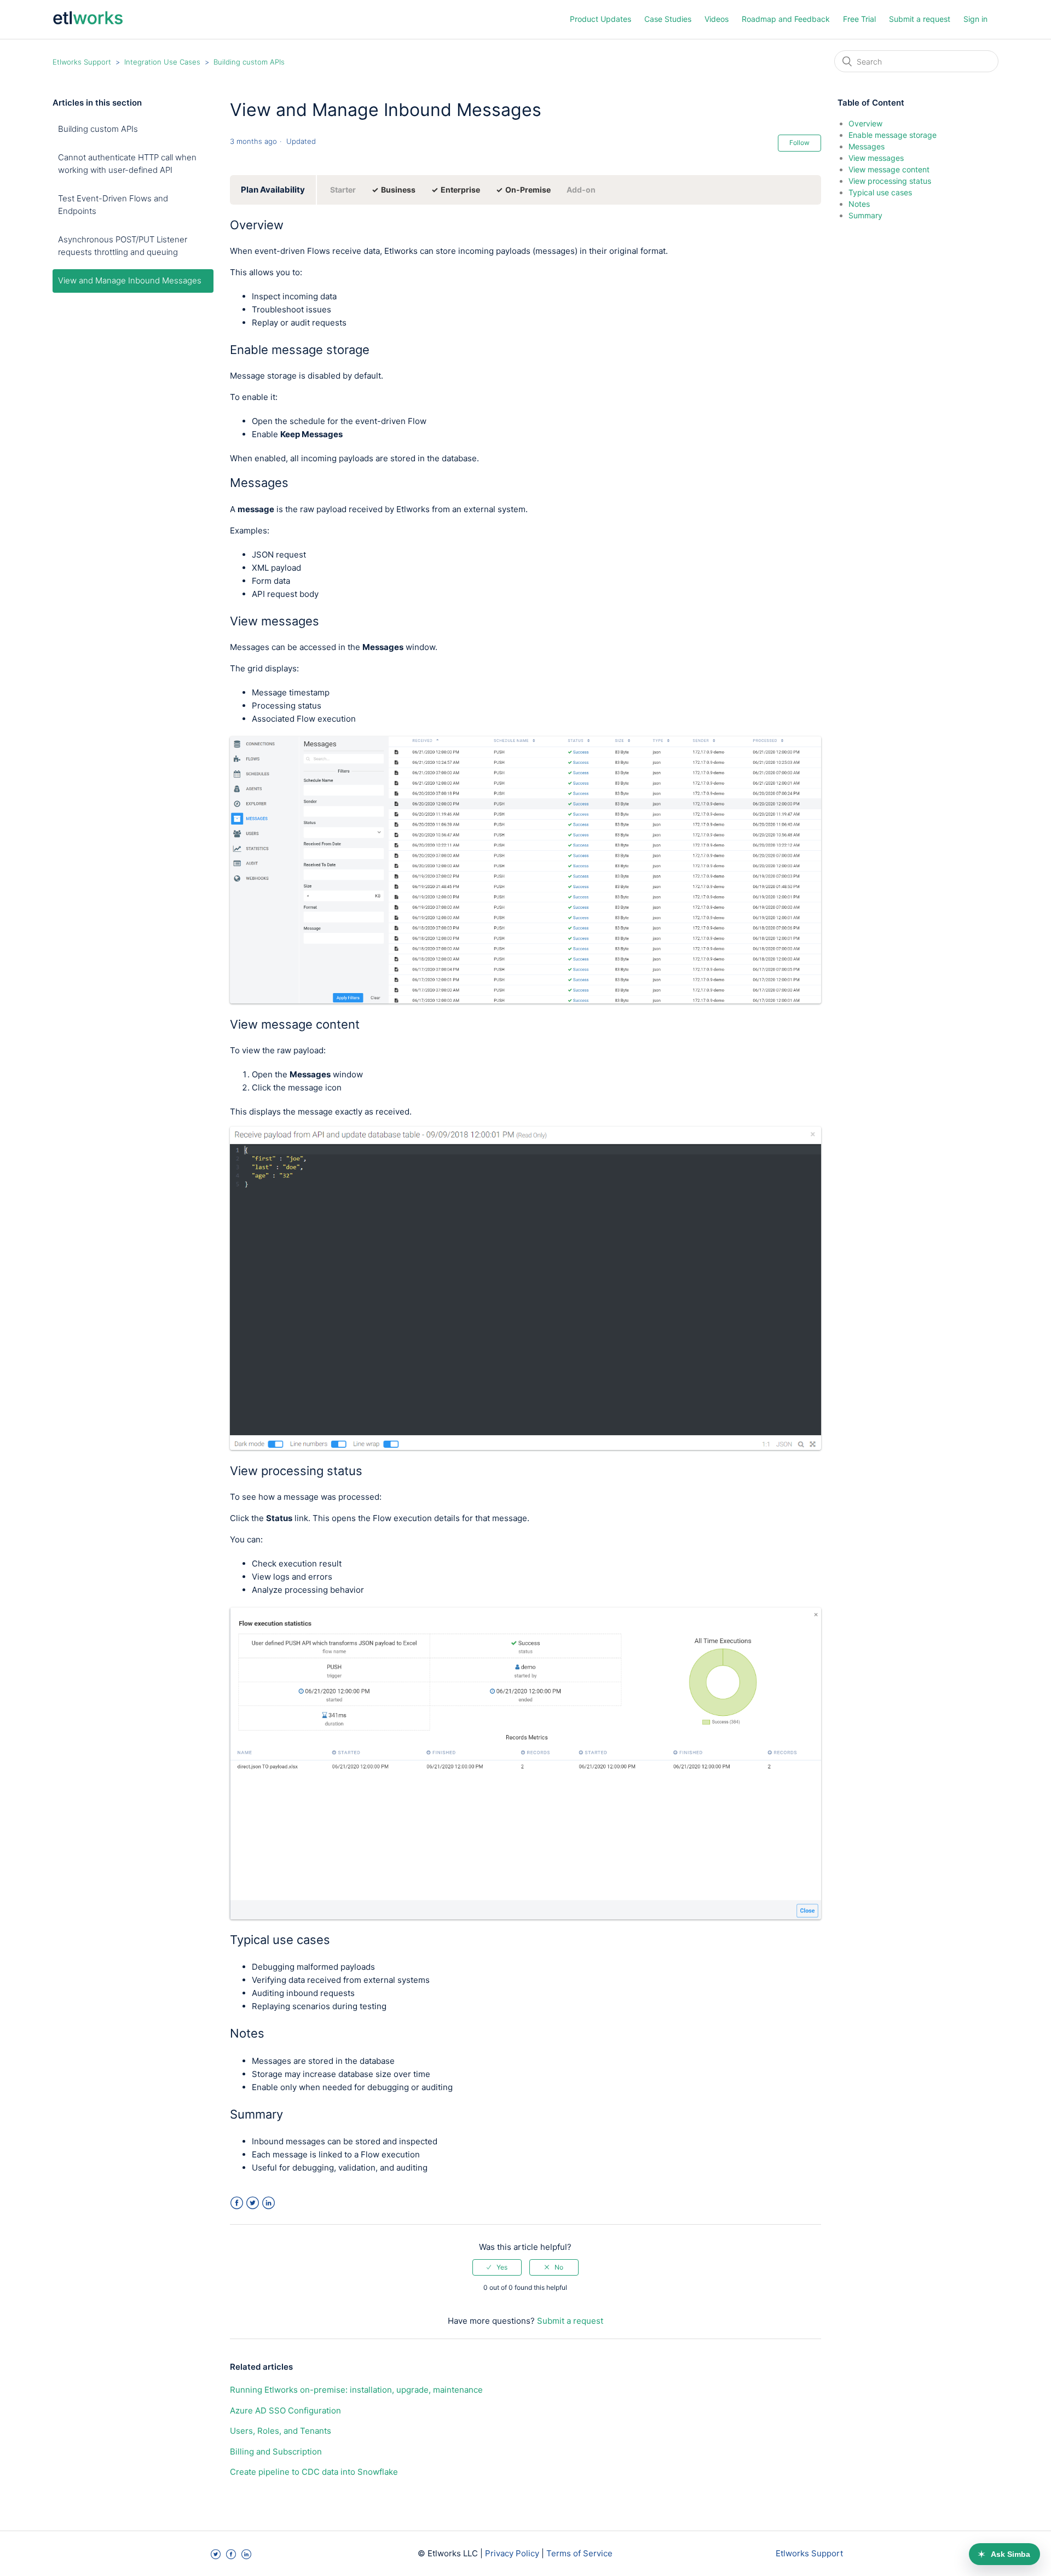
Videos (717, 19)
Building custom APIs (249, 62)
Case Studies (668, 19)
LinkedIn (268, 2203)
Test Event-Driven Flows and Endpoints (113, 205)
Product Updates (600, 19)
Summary (865, 215)
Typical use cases (880, 192)
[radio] (497, 2267)
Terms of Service (579, 2553)
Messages (867, 146)
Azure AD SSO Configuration (285, 2410)
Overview (865, 123)
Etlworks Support (82, 62)
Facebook (237, 2203)
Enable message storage (893, 135)
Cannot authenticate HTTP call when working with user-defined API (127, 164)
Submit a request (920, 19)
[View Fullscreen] (525, 1000)
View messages (876, 158)
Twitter (253, 2203)
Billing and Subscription (276, 2452)
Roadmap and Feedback (786, 19)
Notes (859, 204)
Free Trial (859, 19)
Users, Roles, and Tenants (281, 2431)
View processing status (890, 181)
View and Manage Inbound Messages (130, 280)
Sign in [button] (975, 19)
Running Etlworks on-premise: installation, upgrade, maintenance (356, 2390)
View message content (889, 169)
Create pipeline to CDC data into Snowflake (314, 2472)
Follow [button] (799, 143)
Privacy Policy (512, 2553)
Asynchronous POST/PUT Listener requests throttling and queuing (123, 246)
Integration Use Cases (162, 62)
